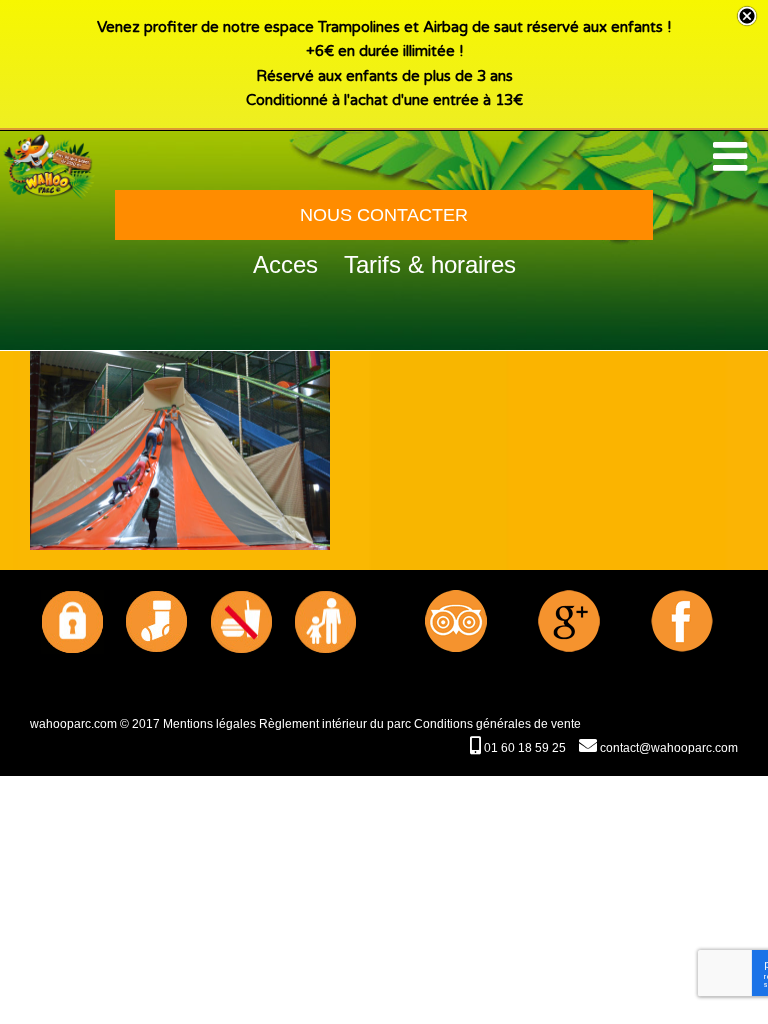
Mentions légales (209, 724)
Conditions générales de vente (497, 724)
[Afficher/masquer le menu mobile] (733, 156)
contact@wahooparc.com (667, 748)
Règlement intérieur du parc (335, 724)
